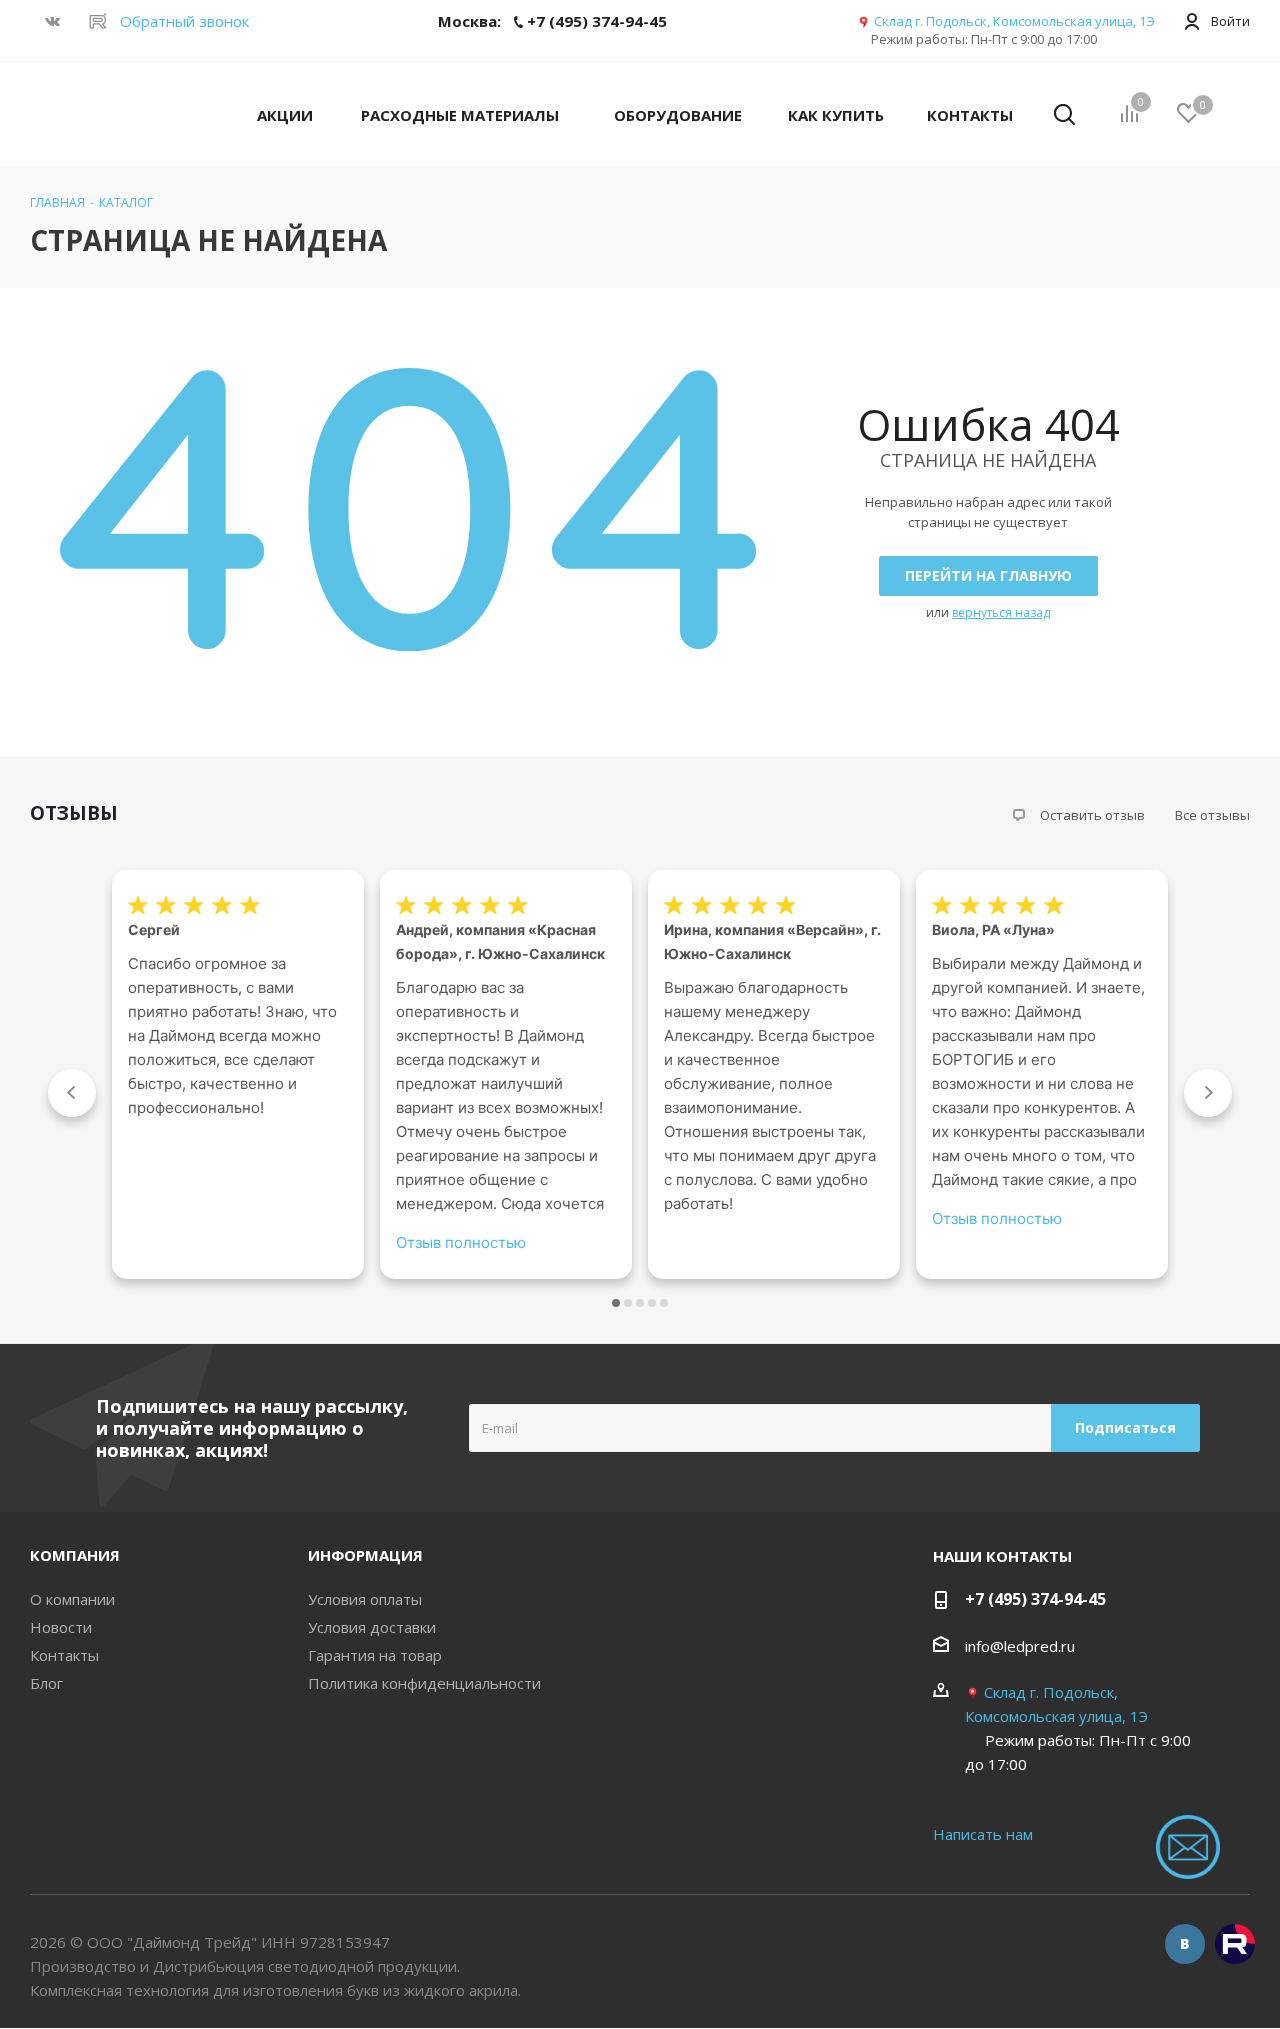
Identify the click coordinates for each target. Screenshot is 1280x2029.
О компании (72, 1599)
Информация (365, 1555)
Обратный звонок (184, 21)
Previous (72, 1093)
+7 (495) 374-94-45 (1035, 1599)
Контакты (64, 1655)
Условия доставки (372, 1627)
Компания (75, 1555)
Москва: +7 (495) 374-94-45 (552, 21)
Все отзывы (1212, 815)
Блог (46, 1683)
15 (664, 1303)
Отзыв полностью (461, 1242)
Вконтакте (1185, 1944)
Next (1208, 1093)
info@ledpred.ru (1020, 1646)
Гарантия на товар (375, 1655)
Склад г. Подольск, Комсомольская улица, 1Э (1014, 21)
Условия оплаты (365, 1599)
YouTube (1235, 1944)
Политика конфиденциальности (424, 1683)
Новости (61, 1627)
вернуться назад (1001, 612)
